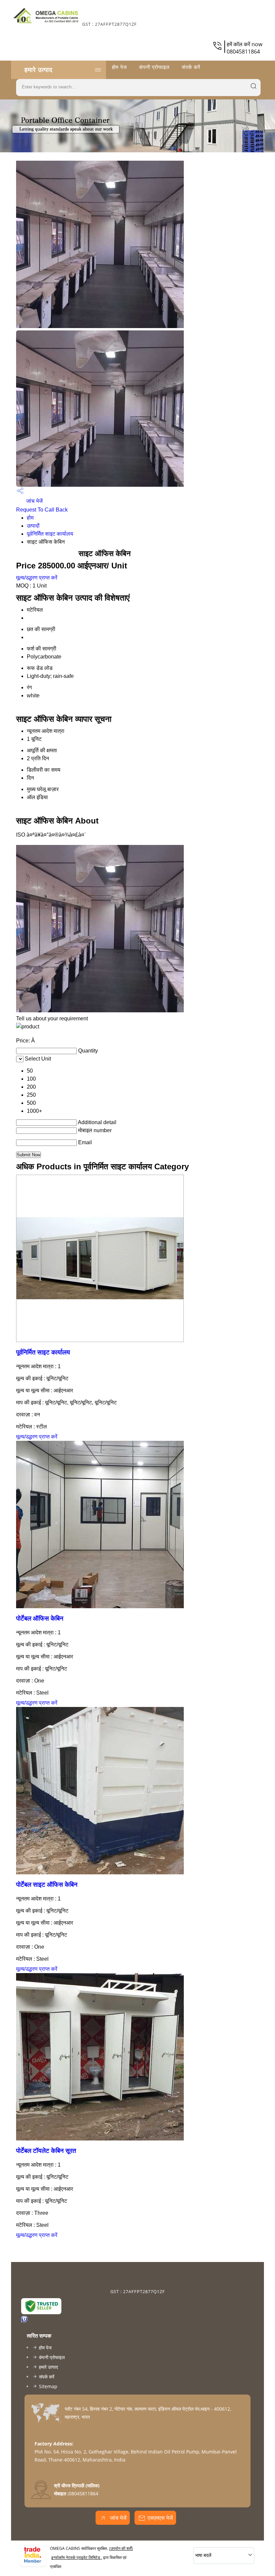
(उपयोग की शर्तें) (121, 2548)
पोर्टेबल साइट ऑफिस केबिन (47, 1885)
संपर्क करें (191, 67)
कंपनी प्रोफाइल (154, 67)
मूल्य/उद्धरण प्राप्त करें (37, 578)
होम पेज (120, 67)
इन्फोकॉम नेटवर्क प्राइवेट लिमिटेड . (77, 2557)
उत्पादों (33, 526)
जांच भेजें (34, 501)
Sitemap (48, 2386)
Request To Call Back (42, 510)
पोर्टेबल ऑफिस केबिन (40, 1618)
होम (30, 518)
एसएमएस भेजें (160, 2518)
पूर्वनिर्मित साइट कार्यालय (50, 534)
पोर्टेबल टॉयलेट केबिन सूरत (46, 2151)
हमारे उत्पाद (39, 70)
